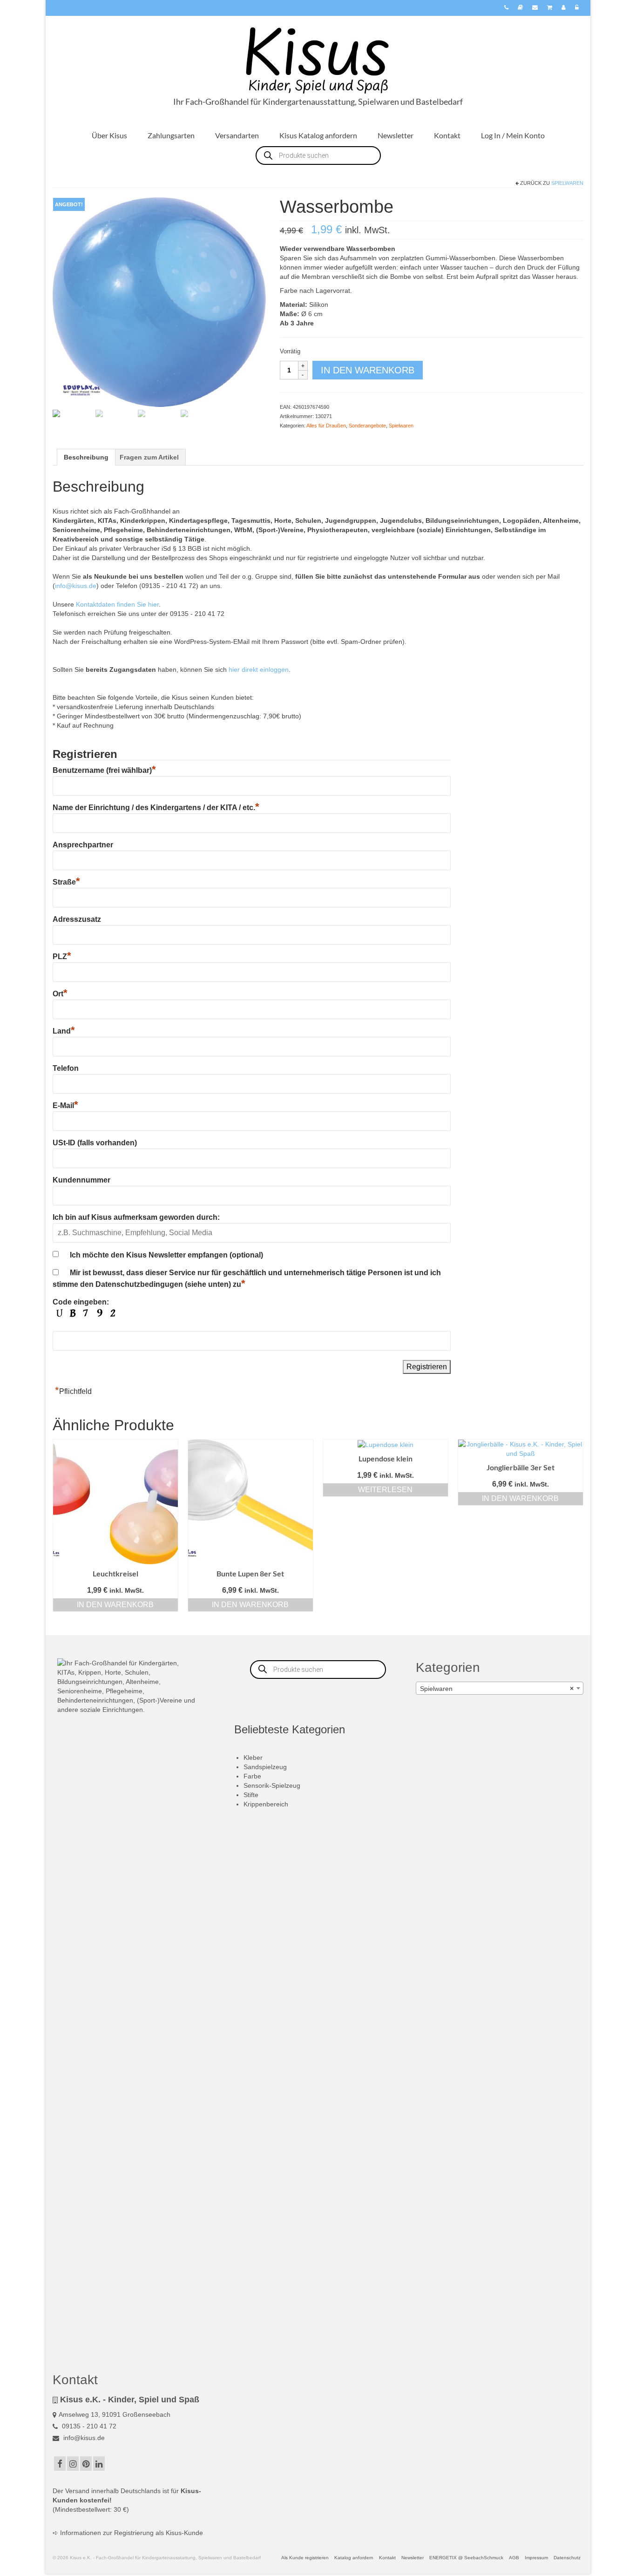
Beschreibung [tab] (86, 457)
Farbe (252, 1776)
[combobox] (500, 1688)
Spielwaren (567, 183)
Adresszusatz (77, 919)
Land (64, 1031)
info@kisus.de (76, 586)
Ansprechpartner (83, 845)
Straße (66, 882)
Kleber (253, 1758)
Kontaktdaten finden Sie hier (117, 604)
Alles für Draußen (326, 426)
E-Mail (65, 1105)
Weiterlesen (385, 1490)
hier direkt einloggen (259, 669)
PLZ (62, 957)
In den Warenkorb (368, 370)
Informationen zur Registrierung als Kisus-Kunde (132, 2533)
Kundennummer (81, 1180)
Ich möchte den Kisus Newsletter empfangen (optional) (166, 1255)
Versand (77, 2491)
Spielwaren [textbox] (497, 1689)
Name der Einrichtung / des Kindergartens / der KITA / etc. (156, 808)
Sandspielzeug (265, 1767)
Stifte (251, 1795)
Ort (60, 994)
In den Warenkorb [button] (115, 1605)
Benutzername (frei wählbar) (104, 770)
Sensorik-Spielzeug (272, 1785)
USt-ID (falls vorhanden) (95, 1143)
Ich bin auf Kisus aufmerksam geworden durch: (136, 1217)
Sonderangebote (367, 426)
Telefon (66, 1068)
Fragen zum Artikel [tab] (149, 457)
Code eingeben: (81, 1302)
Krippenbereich (266, 1804)
